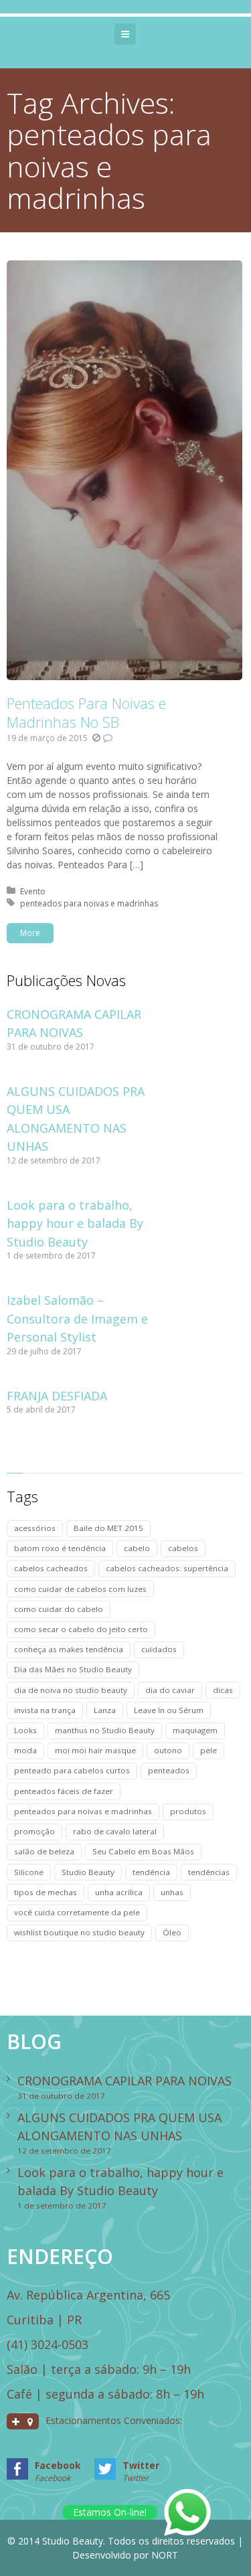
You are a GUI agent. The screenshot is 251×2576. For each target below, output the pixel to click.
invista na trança (45, 1710)
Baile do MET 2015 (108, 1528)
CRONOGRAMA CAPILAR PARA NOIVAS (124, 2081)
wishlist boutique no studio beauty (79, 1932)
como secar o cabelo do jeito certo (81, 1629)
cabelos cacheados (51, 1568)
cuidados (159, 1649)
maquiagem (195, 1730)
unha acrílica (119, 1892)
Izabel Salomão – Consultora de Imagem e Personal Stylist (77, 1318)
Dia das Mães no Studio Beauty (73, 1669)
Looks (25, 1730)
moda (25, 1750)
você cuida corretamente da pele (77, 1912)
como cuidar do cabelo (59, 1609)
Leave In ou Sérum (169, 1710)
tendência (151, 1872)
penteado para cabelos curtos (72, 1770)
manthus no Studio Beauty (105, 1730)
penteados (169, 1770)
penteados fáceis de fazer (64, 1791)
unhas (172, 1892)
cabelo (137, 1548)
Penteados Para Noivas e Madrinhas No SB (86, 712)
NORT (165, 2555)
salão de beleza (44, 1851)
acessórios (35, 1528)
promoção (34, 1831)
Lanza (105, 1710)
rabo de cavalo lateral (115, 1831)
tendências (209, 1872)
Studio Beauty (88, 1872)
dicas (223, 1690)
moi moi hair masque (95, 1750)
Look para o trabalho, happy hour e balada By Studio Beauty (75, 1223)
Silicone (29, 1872)
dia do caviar (170, 1690)
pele (208, 1750)
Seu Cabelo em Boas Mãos (143, 1851)
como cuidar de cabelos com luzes (80, 1589)
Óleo (172, 1932)
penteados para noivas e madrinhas (89, 903)
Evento (33, 891)
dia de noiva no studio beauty (71, 1690)
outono (168, 1750)
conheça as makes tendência (69, 1649)
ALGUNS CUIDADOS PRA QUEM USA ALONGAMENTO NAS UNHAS (119, 2126)
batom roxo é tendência (60, 1548)
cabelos (183, 1548)
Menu (136, 34)
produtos (188, 1811)
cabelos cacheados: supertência (167, 1568)
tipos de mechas (46, 1892)
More (30, 933)
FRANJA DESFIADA (57, 1396)
